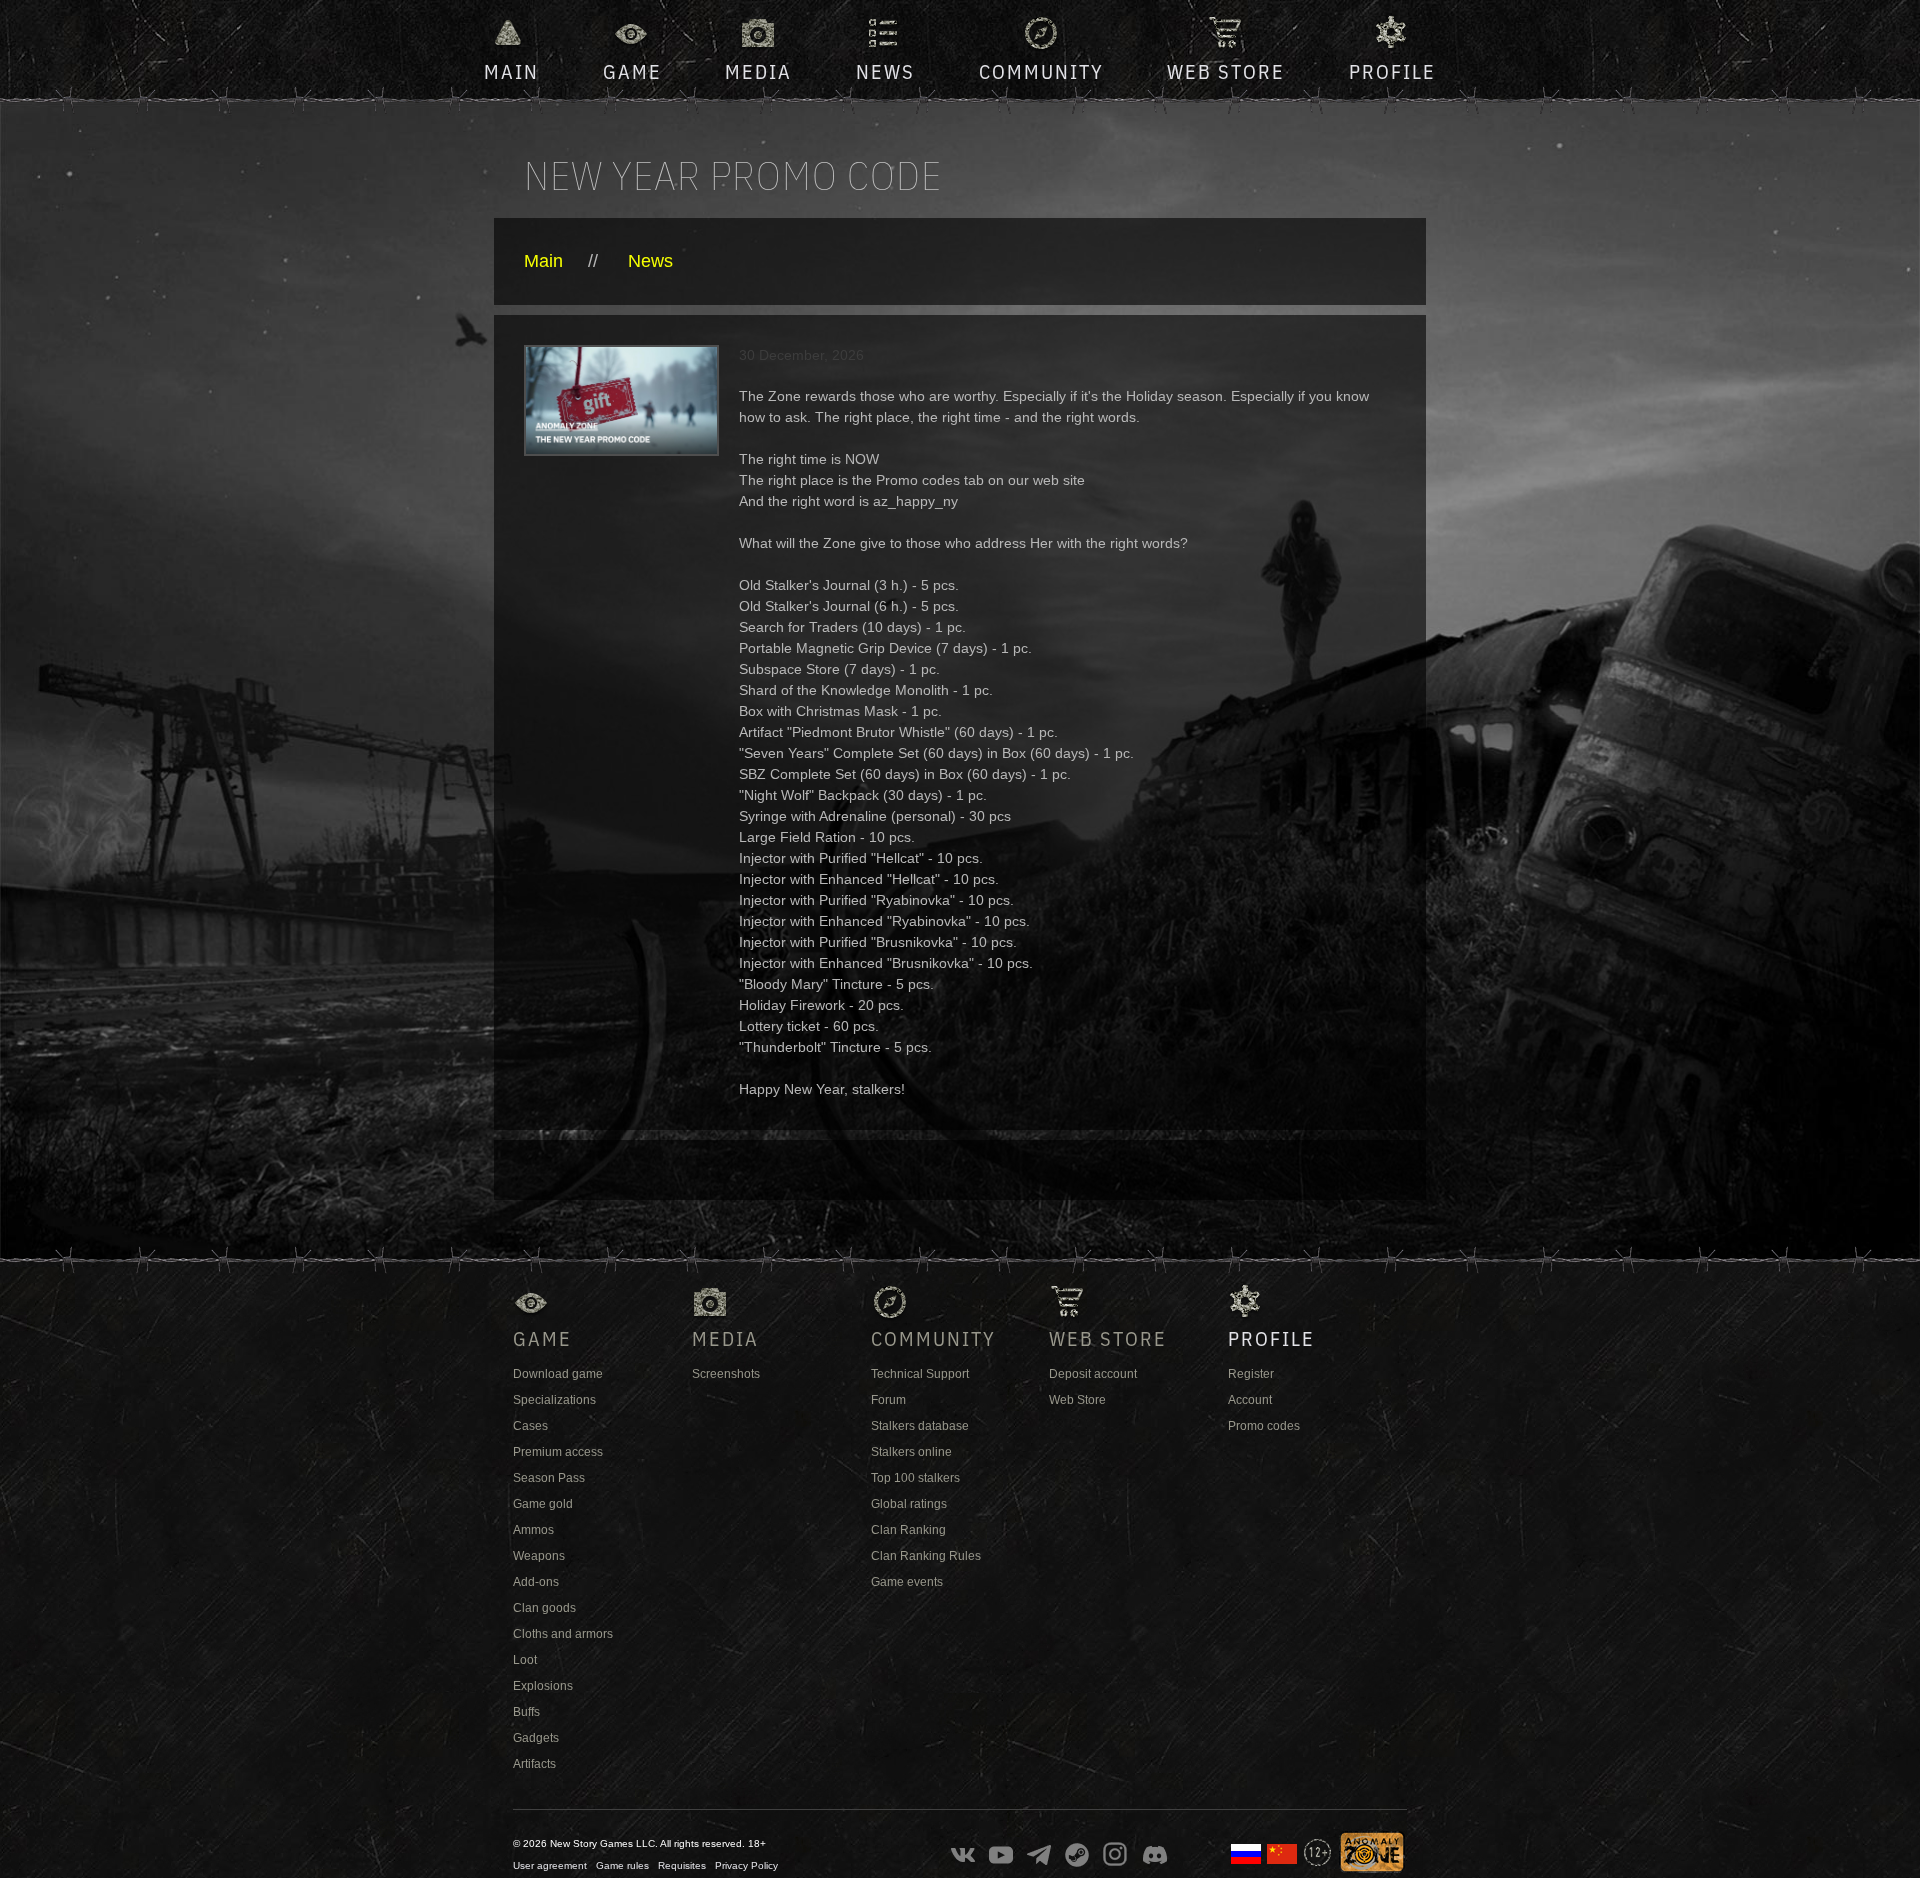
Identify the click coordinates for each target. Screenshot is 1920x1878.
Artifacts (534, 1764)
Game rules (622, 1865)
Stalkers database (920, 1426)
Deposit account (1093, 1374)
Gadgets (536, 1738)
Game (632, 71)
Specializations (554, 1400)
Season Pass (549, 1478)
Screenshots (726, 1374)
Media (758, 71)
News (885, 71)
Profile (1392, 71)
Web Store (1226, 71)
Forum (888, 1400)
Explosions (543, 1686)
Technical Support (920, 1374)
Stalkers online (911, 1452)
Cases (530, 1426)
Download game (558, 1374)
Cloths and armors (563, 1634)
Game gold (543, 1504)
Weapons (539, 1556)
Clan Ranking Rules (926, 1556)
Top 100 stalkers (915, 1478)
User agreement (550, 1865)
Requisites (682, 1865)
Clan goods (544, 1608)
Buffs (526, 1712)
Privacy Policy (746, 1865)
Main (511, 71)
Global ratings (909, 1504)
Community (1041, 71)
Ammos (533, 1530)
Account (1250, 1400)
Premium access (558, 1452)
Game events (907, 1582)
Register (1251, 1374)
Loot (525, 1660)
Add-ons (536, 1582)
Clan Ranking (908, 1530)
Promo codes (1264, 1426)
